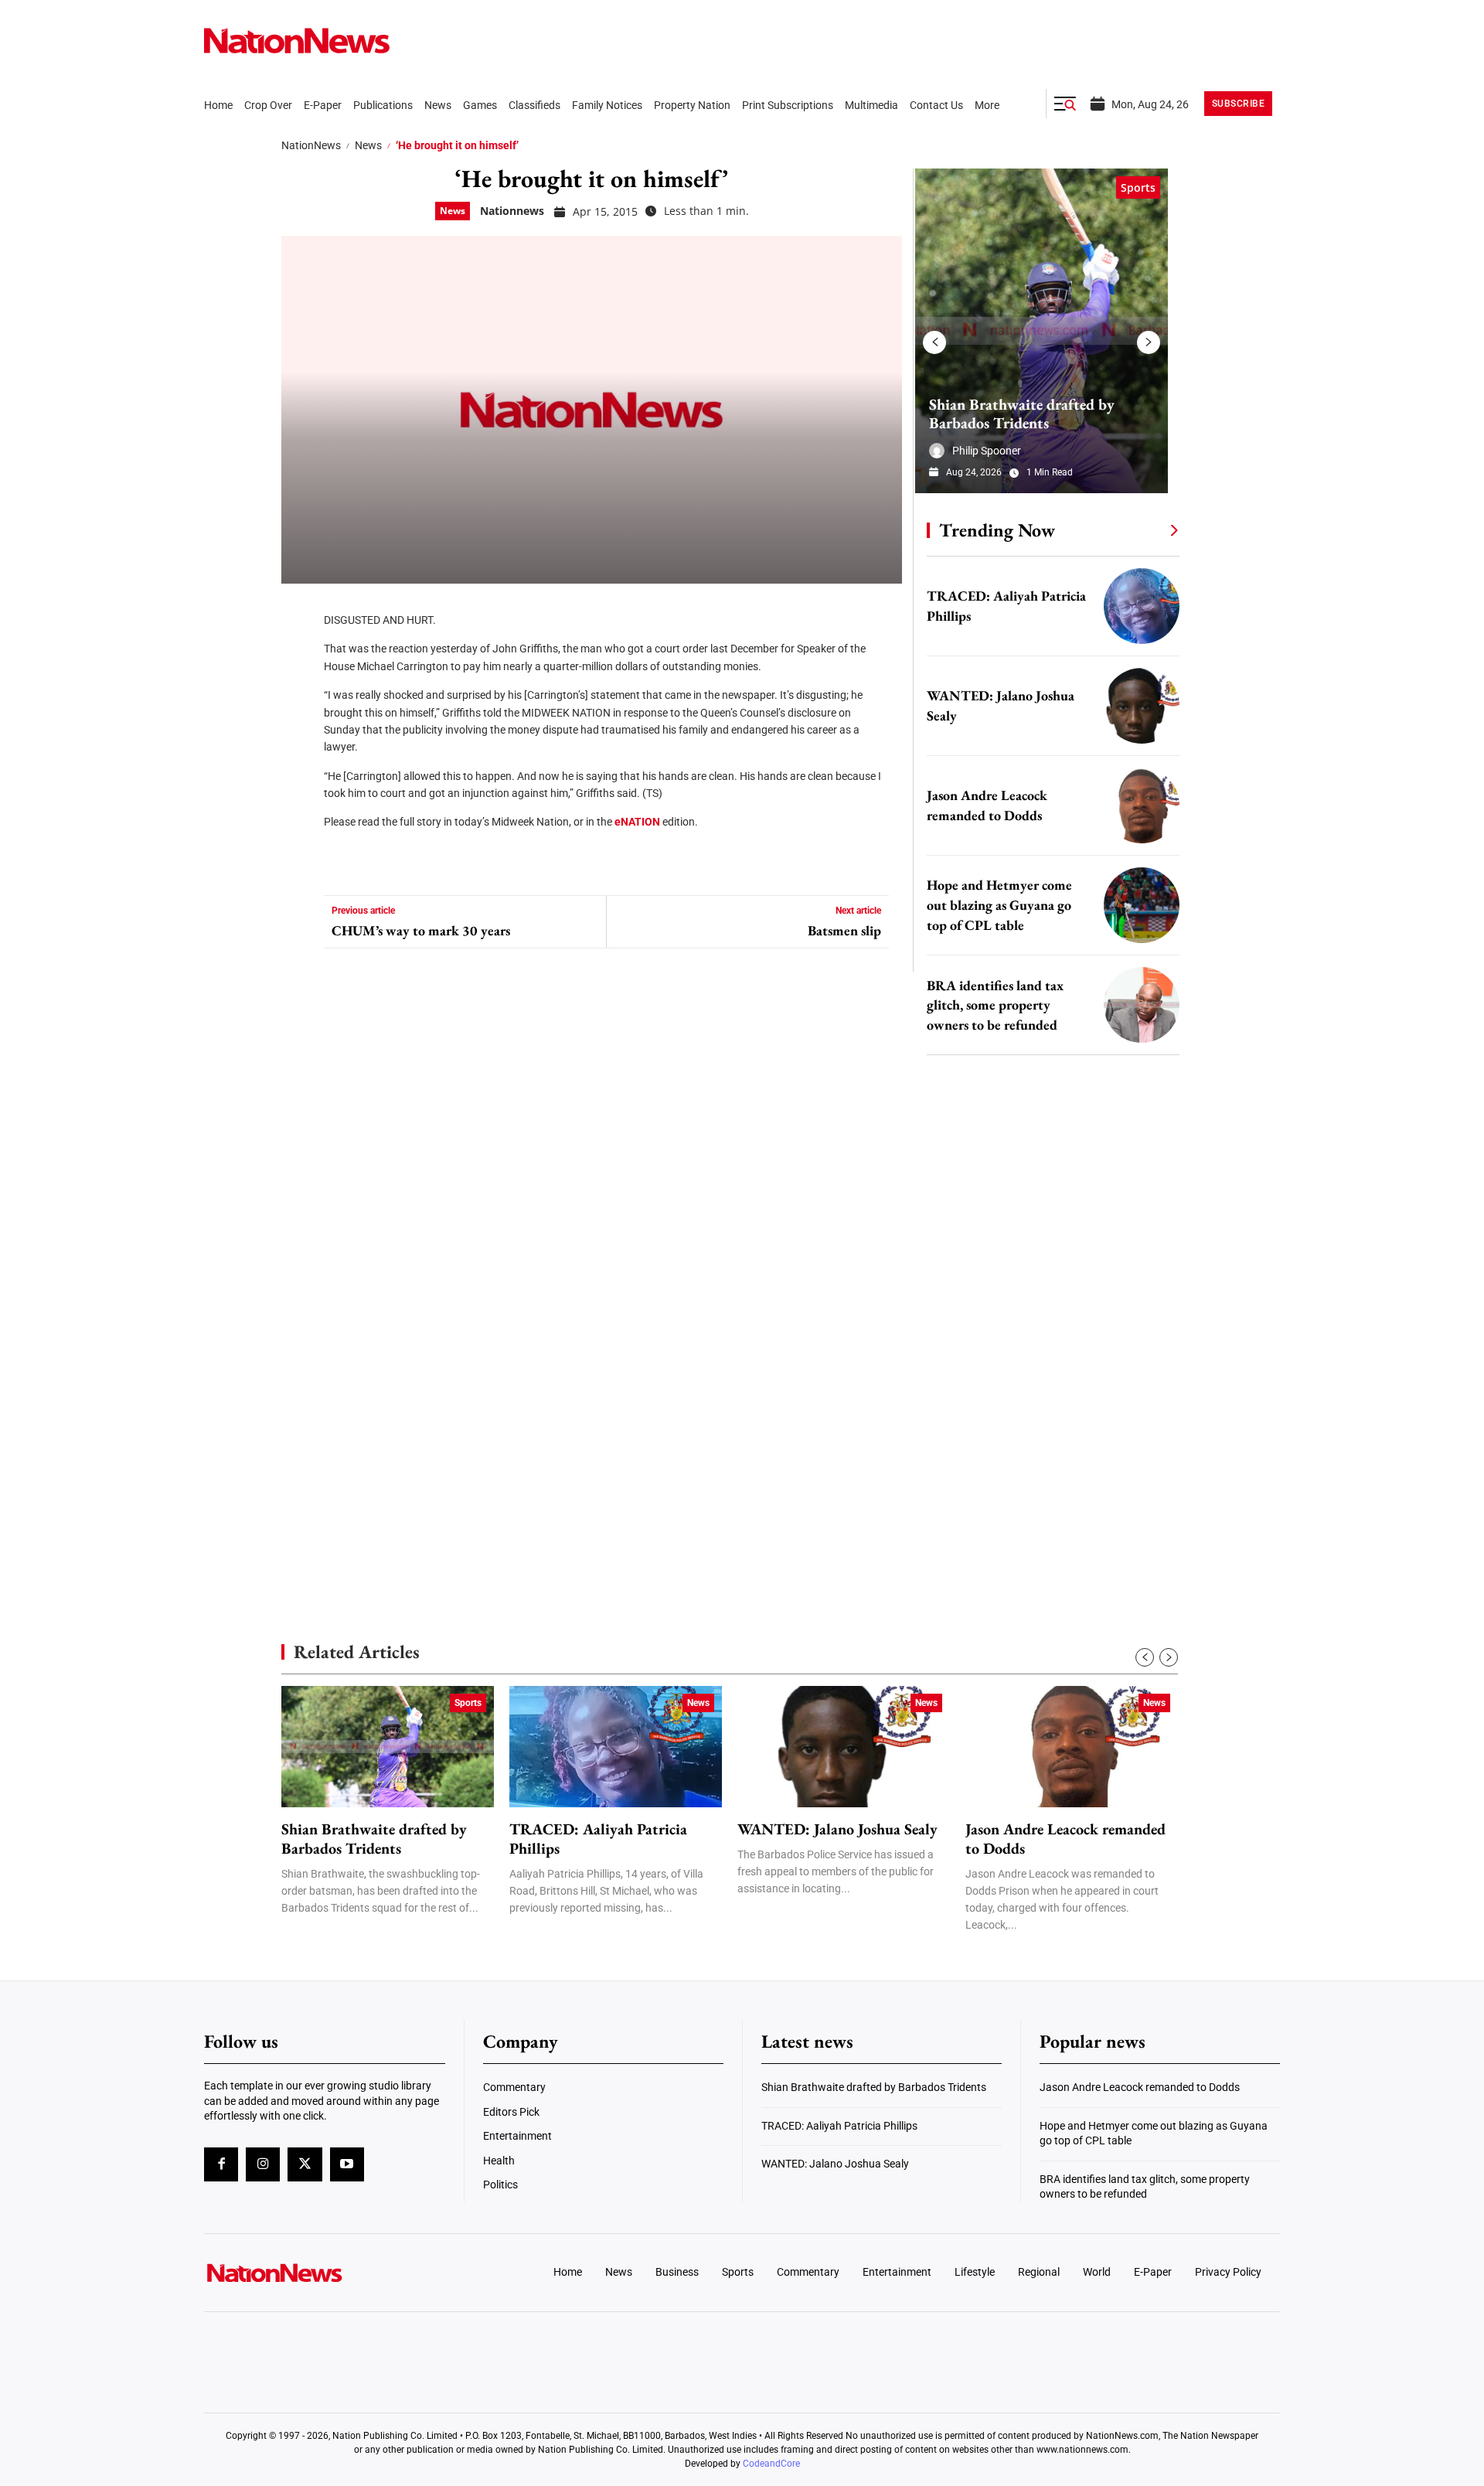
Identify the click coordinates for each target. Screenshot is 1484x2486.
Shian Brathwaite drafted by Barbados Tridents (1022, 414)
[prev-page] (934, 342)
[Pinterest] (298, 703)
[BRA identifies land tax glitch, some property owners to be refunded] (1142, 1005)
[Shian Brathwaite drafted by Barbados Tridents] (1042, 331)
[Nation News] (297, 41)
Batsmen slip (844, 931)
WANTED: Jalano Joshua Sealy (837, 1829)
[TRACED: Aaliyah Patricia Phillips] (1142, 606)
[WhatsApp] (298, 750)
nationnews (512, 211)
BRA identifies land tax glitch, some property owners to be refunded (995, 1005)
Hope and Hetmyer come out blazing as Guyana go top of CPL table (999, 905)
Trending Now (997, 530)
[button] (1065, 104)
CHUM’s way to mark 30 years (421, 931)
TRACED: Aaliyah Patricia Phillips (598, 1839)
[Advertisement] (1047, 1461)
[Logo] (329, 2273)
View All (1145, 530)
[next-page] (1149, 342)
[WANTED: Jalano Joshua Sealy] (1142, 706)
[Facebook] (298, 611)
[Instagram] (263, 2164)
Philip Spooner (987, 451)
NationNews (311, 145)
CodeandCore (771, 2464)
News (368, 145)
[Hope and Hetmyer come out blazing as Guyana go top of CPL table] (1142, 905)
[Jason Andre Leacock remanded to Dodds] (1142, 805)
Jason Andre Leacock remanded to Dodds (1065, 1839)
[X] (298, 657)
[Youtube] (347, 2164)
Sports (1138, 187)
